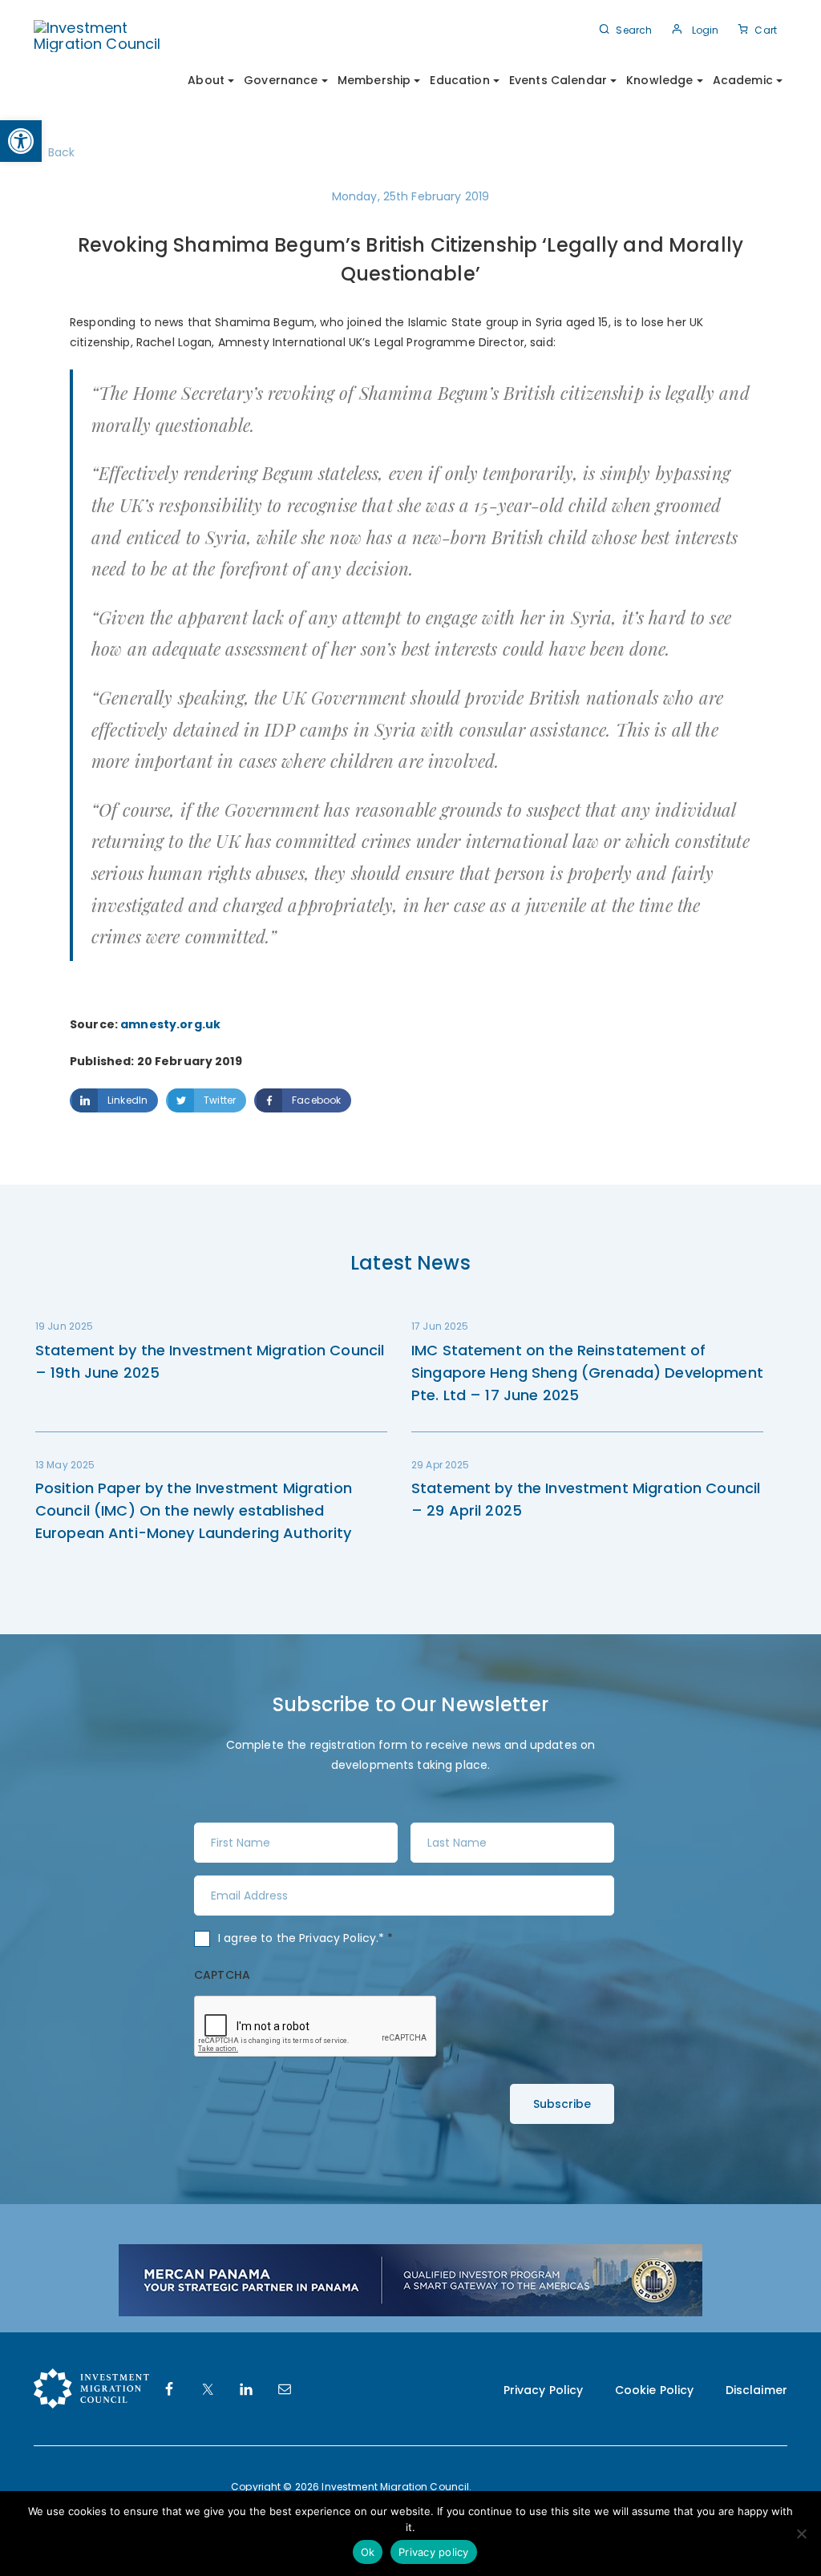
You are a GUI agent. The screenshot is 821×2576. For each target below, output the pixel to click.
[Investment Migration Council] (108, 35)
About (206, 80)
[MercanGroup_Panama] (410, 2279)
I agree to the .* (306, 1938)
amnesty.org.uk (170, 1024)
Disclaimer (756, 2390)
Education (459, 80)
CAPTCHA (222, 1975)
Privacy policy (434, 2552)
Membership (374, 80)
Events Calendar (558, 80)
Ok (368, 2552)
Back (62, 152)
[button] (21, 141)
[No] (801, 2534)
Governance (281, 80)
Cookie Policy (655, 2390)
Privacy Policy (338, 1938)
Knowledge (659, 80)
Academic (743, 80)
